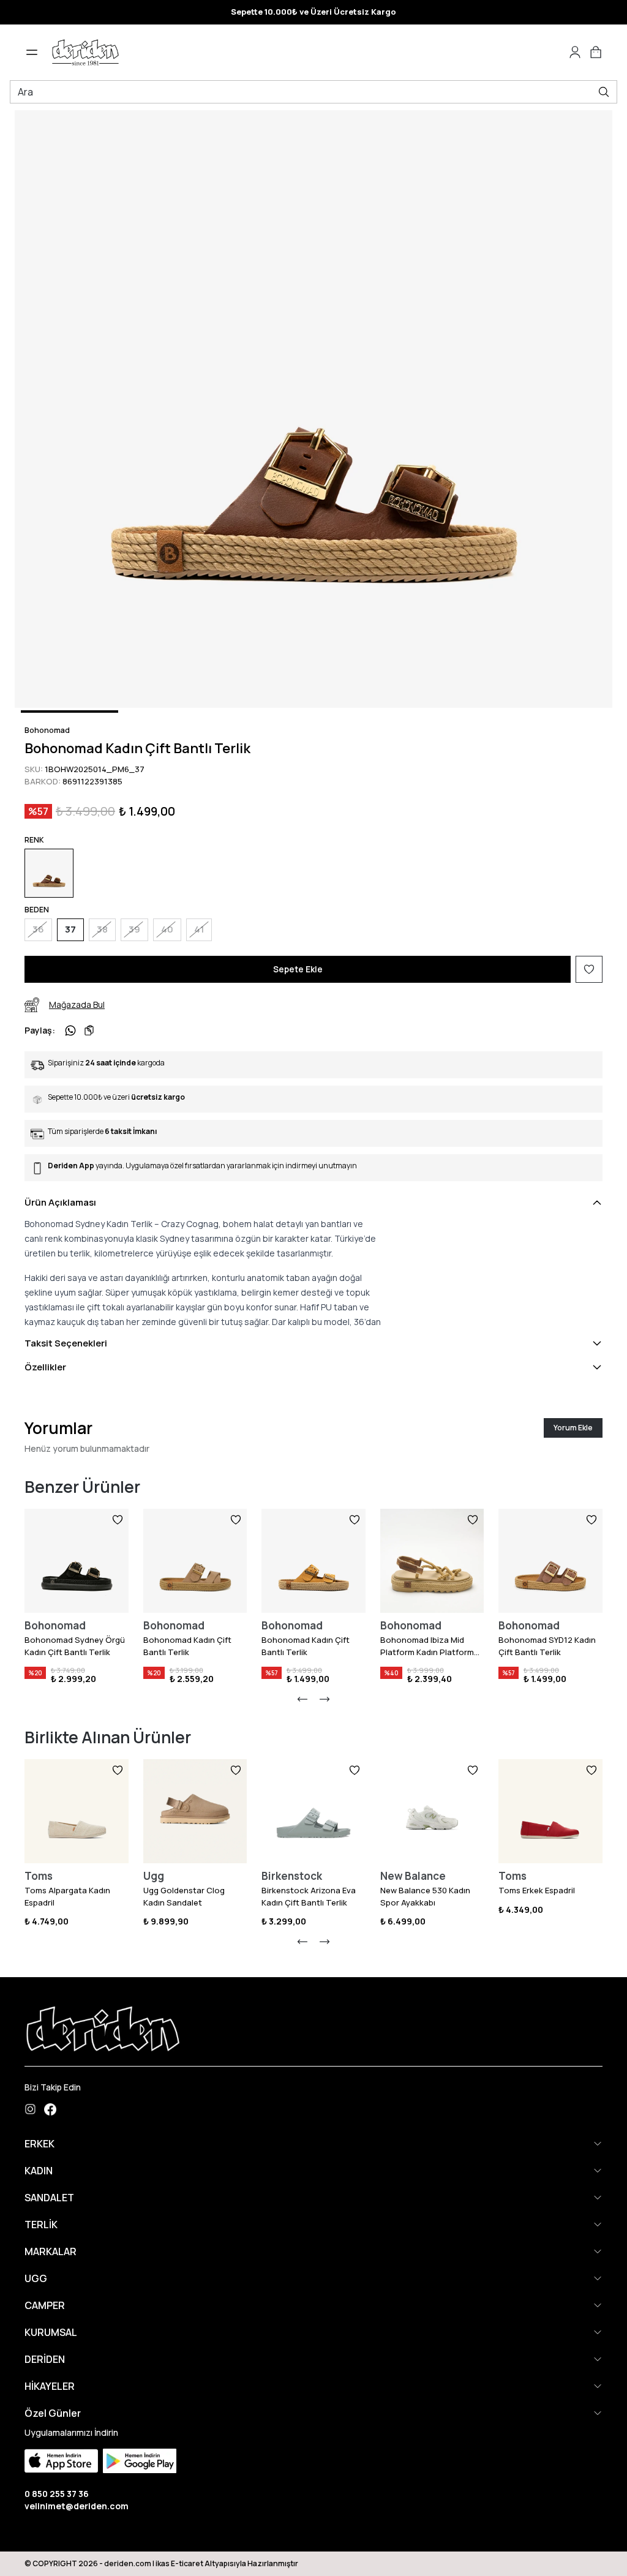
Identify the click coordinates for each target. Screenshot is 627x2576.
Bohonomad (47, 730)
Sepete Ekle (298, 969)
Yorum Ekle (573, 1428)
